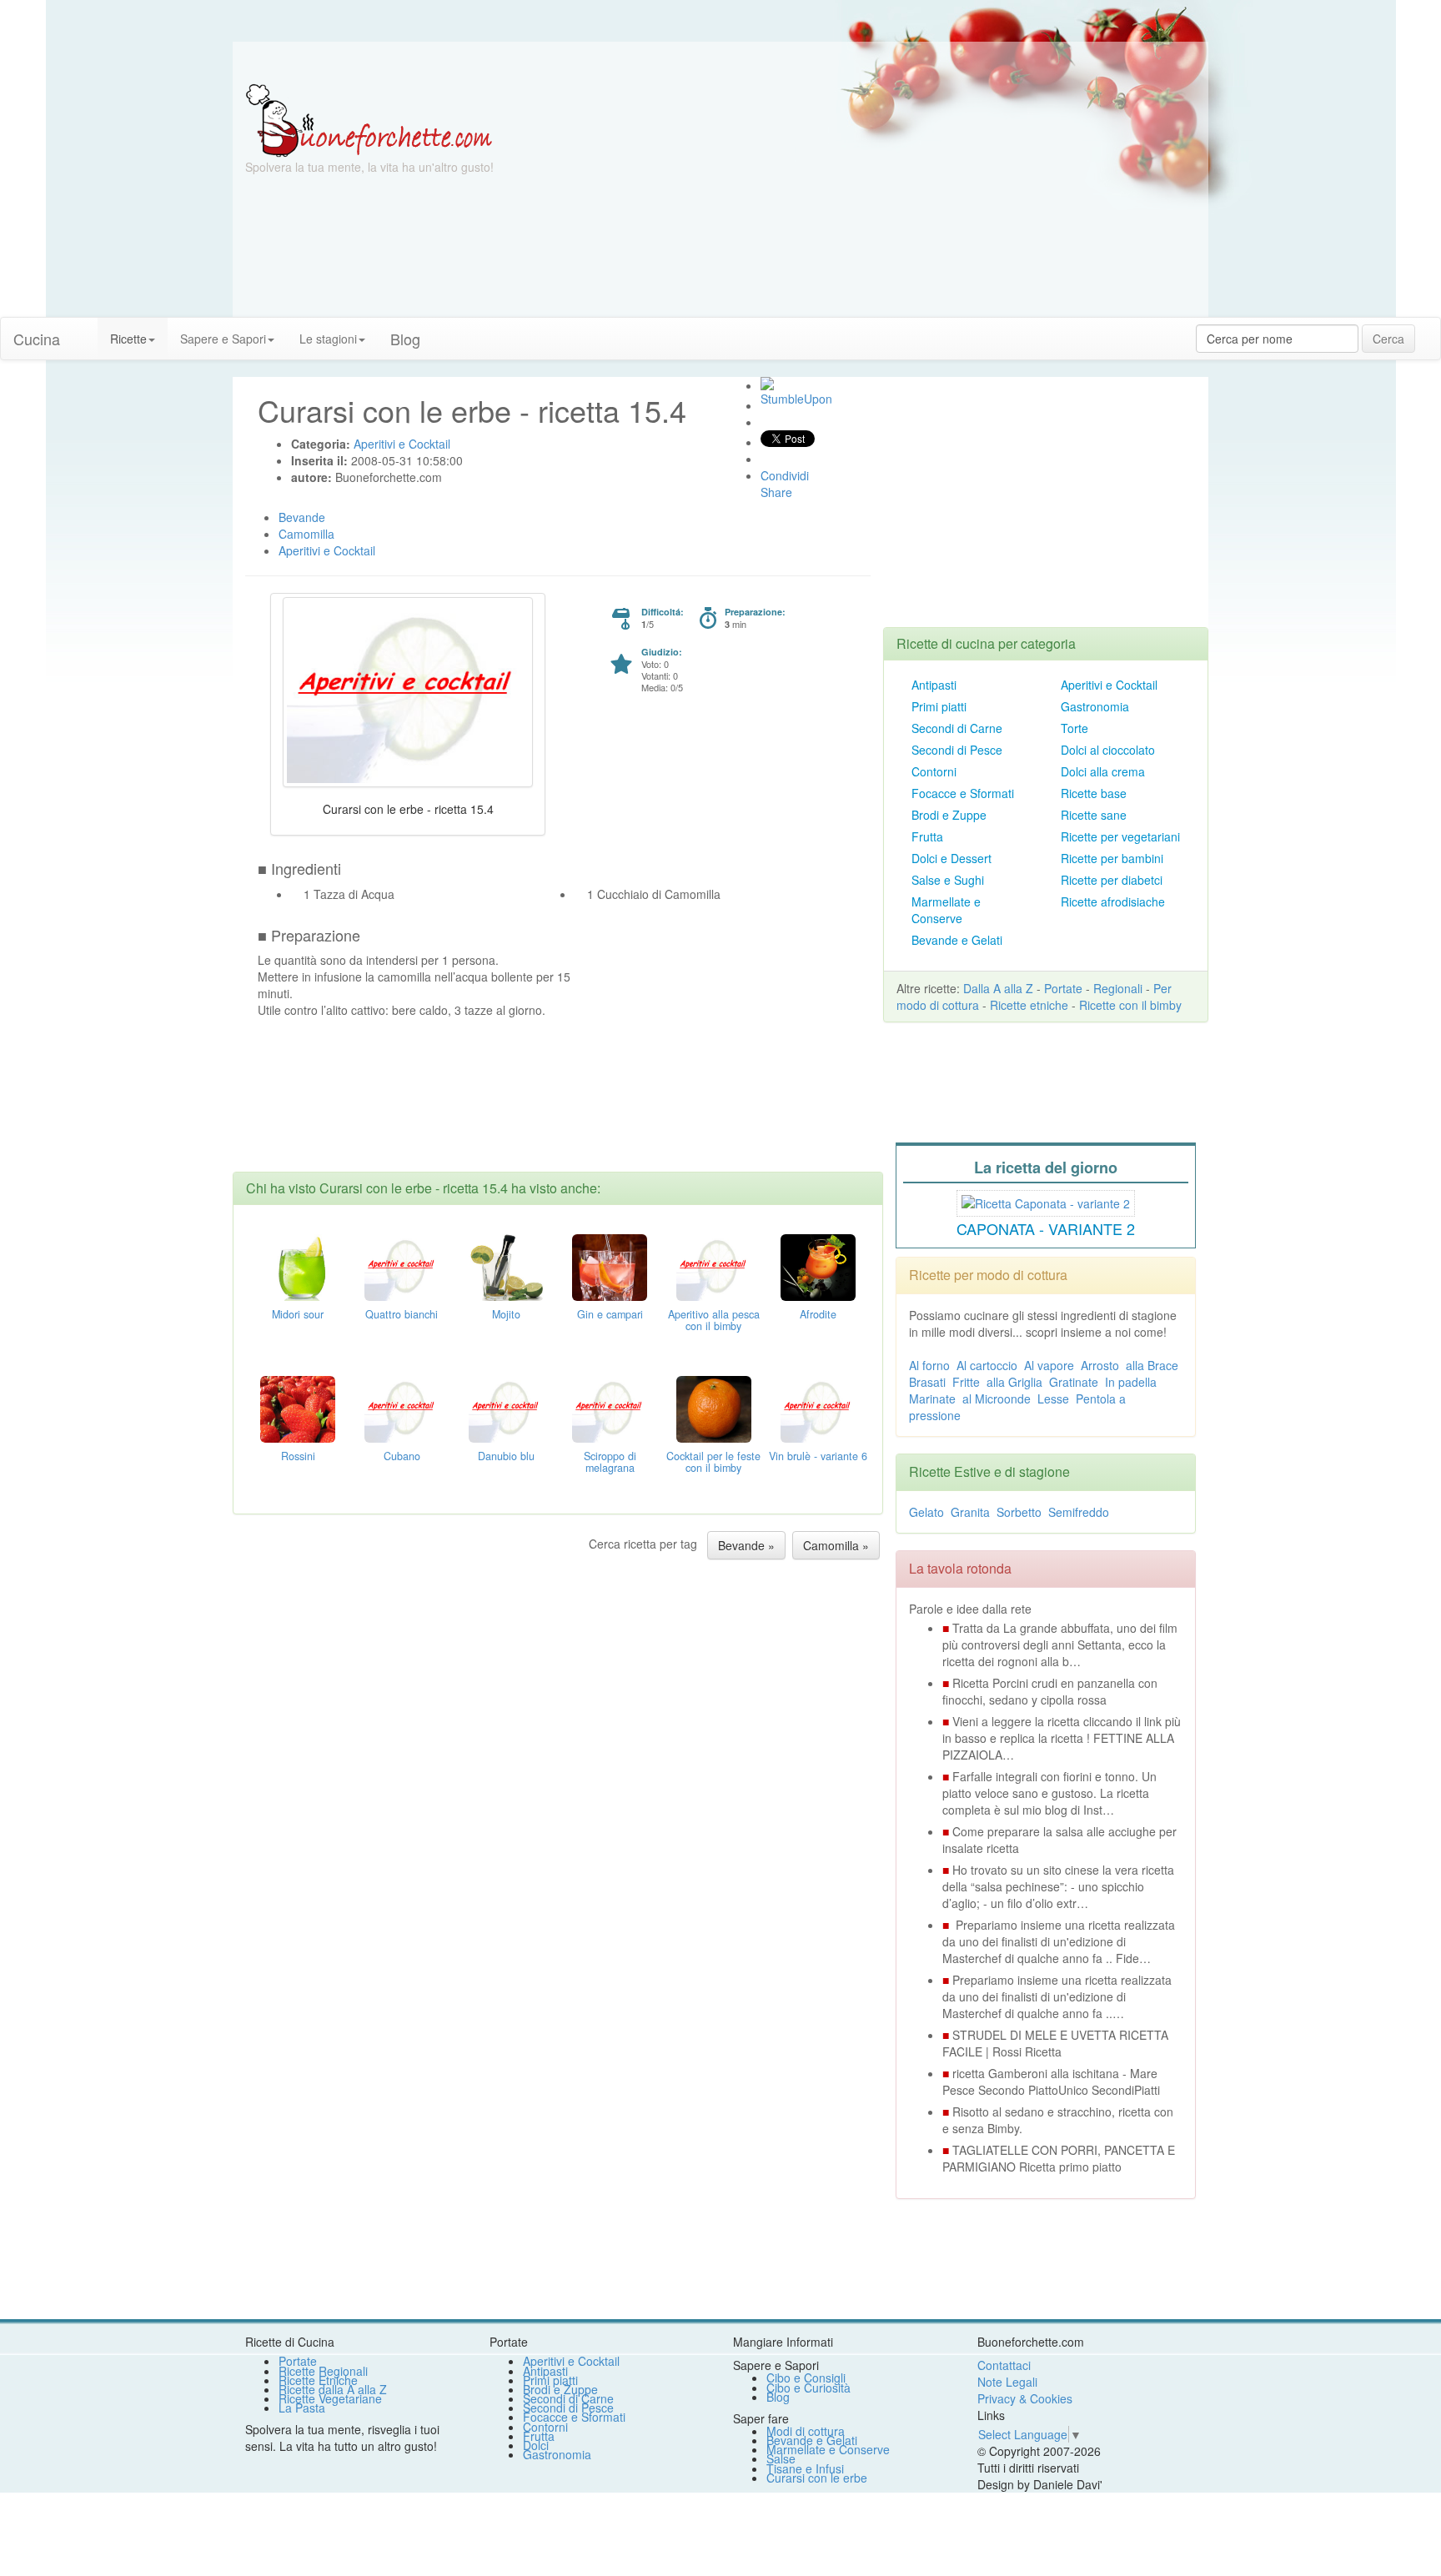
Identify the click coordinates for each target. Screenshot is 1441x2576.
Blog (778, 2397)
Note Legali (1007, 2382)
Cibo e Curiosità (808, 2388)
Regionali (1118, 988)
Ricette (128, 339)
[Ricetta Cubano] (402, 1408)
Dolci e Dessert (951, 858)
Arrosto (1100, 1365)
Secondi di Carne (957, 728)
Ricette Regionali (323, 2371)
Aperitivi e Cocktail (1109, 685)
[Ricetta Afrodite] (818, 1266)
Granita (970, 1512)
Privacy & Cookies (1025, 2398)
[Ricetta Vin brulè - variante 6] (818, 1408)
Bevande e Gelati (957, 940)
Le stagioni (328, 339)
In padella (1131, 1382)
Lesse (1053, 1398)
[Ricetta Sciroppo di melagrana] (610, 1408)
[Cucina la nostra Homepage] (85, 330)
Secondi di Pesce (957, 750)
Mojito (506, 1314)
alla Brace (1152, 1365)
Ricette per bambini (1112, 858)
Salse (781, 2458)
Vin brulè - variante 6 (818, 1456)
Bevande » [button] (746, 1545)
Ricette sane (1094, 815)
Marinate (932, 1398)
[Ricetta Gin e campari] (610, 1266)
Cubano (402, 1456)
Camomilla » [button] (836, 1545)
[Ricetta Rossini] (298, 1408)
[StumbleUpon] (767, 384)
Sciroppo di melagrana (610, 1462)
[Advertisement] (883, 200)
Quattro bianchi (402, 1314)
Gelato (926, 1512)
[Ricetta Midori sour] (298, 1266)
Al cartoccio (987, 1365)
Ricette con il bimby (1130, 1005)
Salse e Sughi (948, 880)
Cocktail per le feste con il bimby (713, 1462)
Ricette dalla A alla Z (333, 2389)
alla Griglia (1014, 1382)
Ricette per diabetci (1112, 880)
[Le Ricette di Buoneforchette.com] (369, 119)
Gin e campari (610, 1314)
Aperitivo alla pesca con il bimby (714, 1320)
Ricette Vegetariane (330, 2398)
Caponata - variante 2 (1046, 1228)
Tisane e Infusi (805, 2468)
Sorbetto (1019, 1512)
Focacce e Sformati (963, 793)
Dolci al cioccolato (1108, 750)
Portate (1063, 988)
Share (776, 492)
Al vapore (1049, 1365)
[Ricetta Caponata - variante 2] (1046, 1201)
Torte (1074, 728)
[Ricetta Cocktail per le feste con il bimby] (714, 1408)
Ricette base (1094, 793)
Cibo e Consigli (806, 2378)
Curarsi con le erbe (817, 2478)
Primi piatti (939, 706)
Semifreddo (1079, 1512)
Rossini (298, 1456)
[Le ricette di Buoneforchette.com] (720, 63)
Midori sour (298, 1314)
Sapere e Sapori (223, 339)
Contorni (934, 771)
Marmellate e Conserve (946, 910)
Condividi (785, 475)
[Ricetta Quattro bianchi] (402, 1266)
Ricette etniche (1029, 1005)
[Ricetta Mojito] (506, 1266)
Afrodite (818, 1314)
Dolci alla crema (1103, 771)
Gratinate (1074, 1382)
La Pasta (302, 2408)
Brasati (927, 1382)
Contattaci (1004, 2365)
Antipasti (934, 685)
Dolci (536, 2445)
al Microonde (997, 1398)
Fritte (966, 1382)
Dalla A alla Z (998, 988)
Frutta (927, 836)
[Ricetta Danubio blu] (506, 1408)
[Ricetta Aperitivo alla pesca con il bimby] (714, 1266)
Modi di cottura (806, 2431)
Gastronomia (1095, 706)
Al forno (929, 1365)
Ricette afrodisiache (1113, 901)
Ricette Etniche (318, 2380)
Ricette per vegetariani (1120, 836)
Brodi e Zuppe (949, 815)
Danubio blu (506, 1456)
